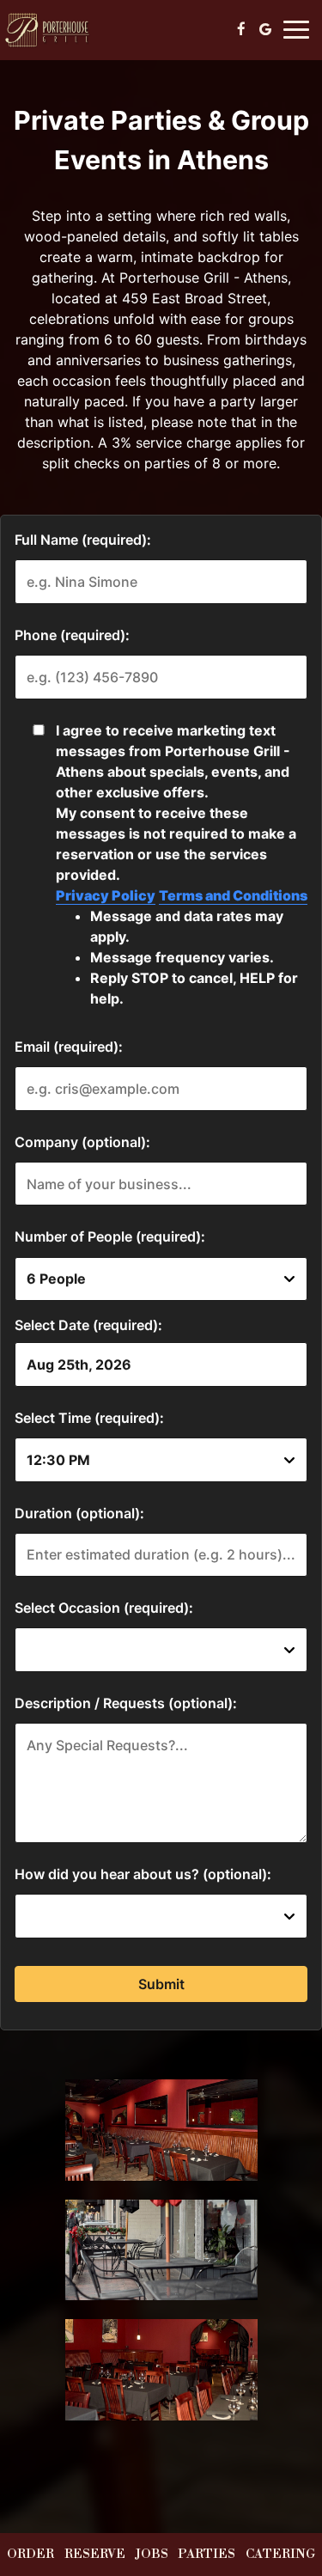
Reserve (95, 2555)
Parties (207, 2555)
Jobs (152, 2555)
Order (30, 2555)
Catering (280, 2555)
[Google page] (265, 29)
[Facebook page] (241, 29)
